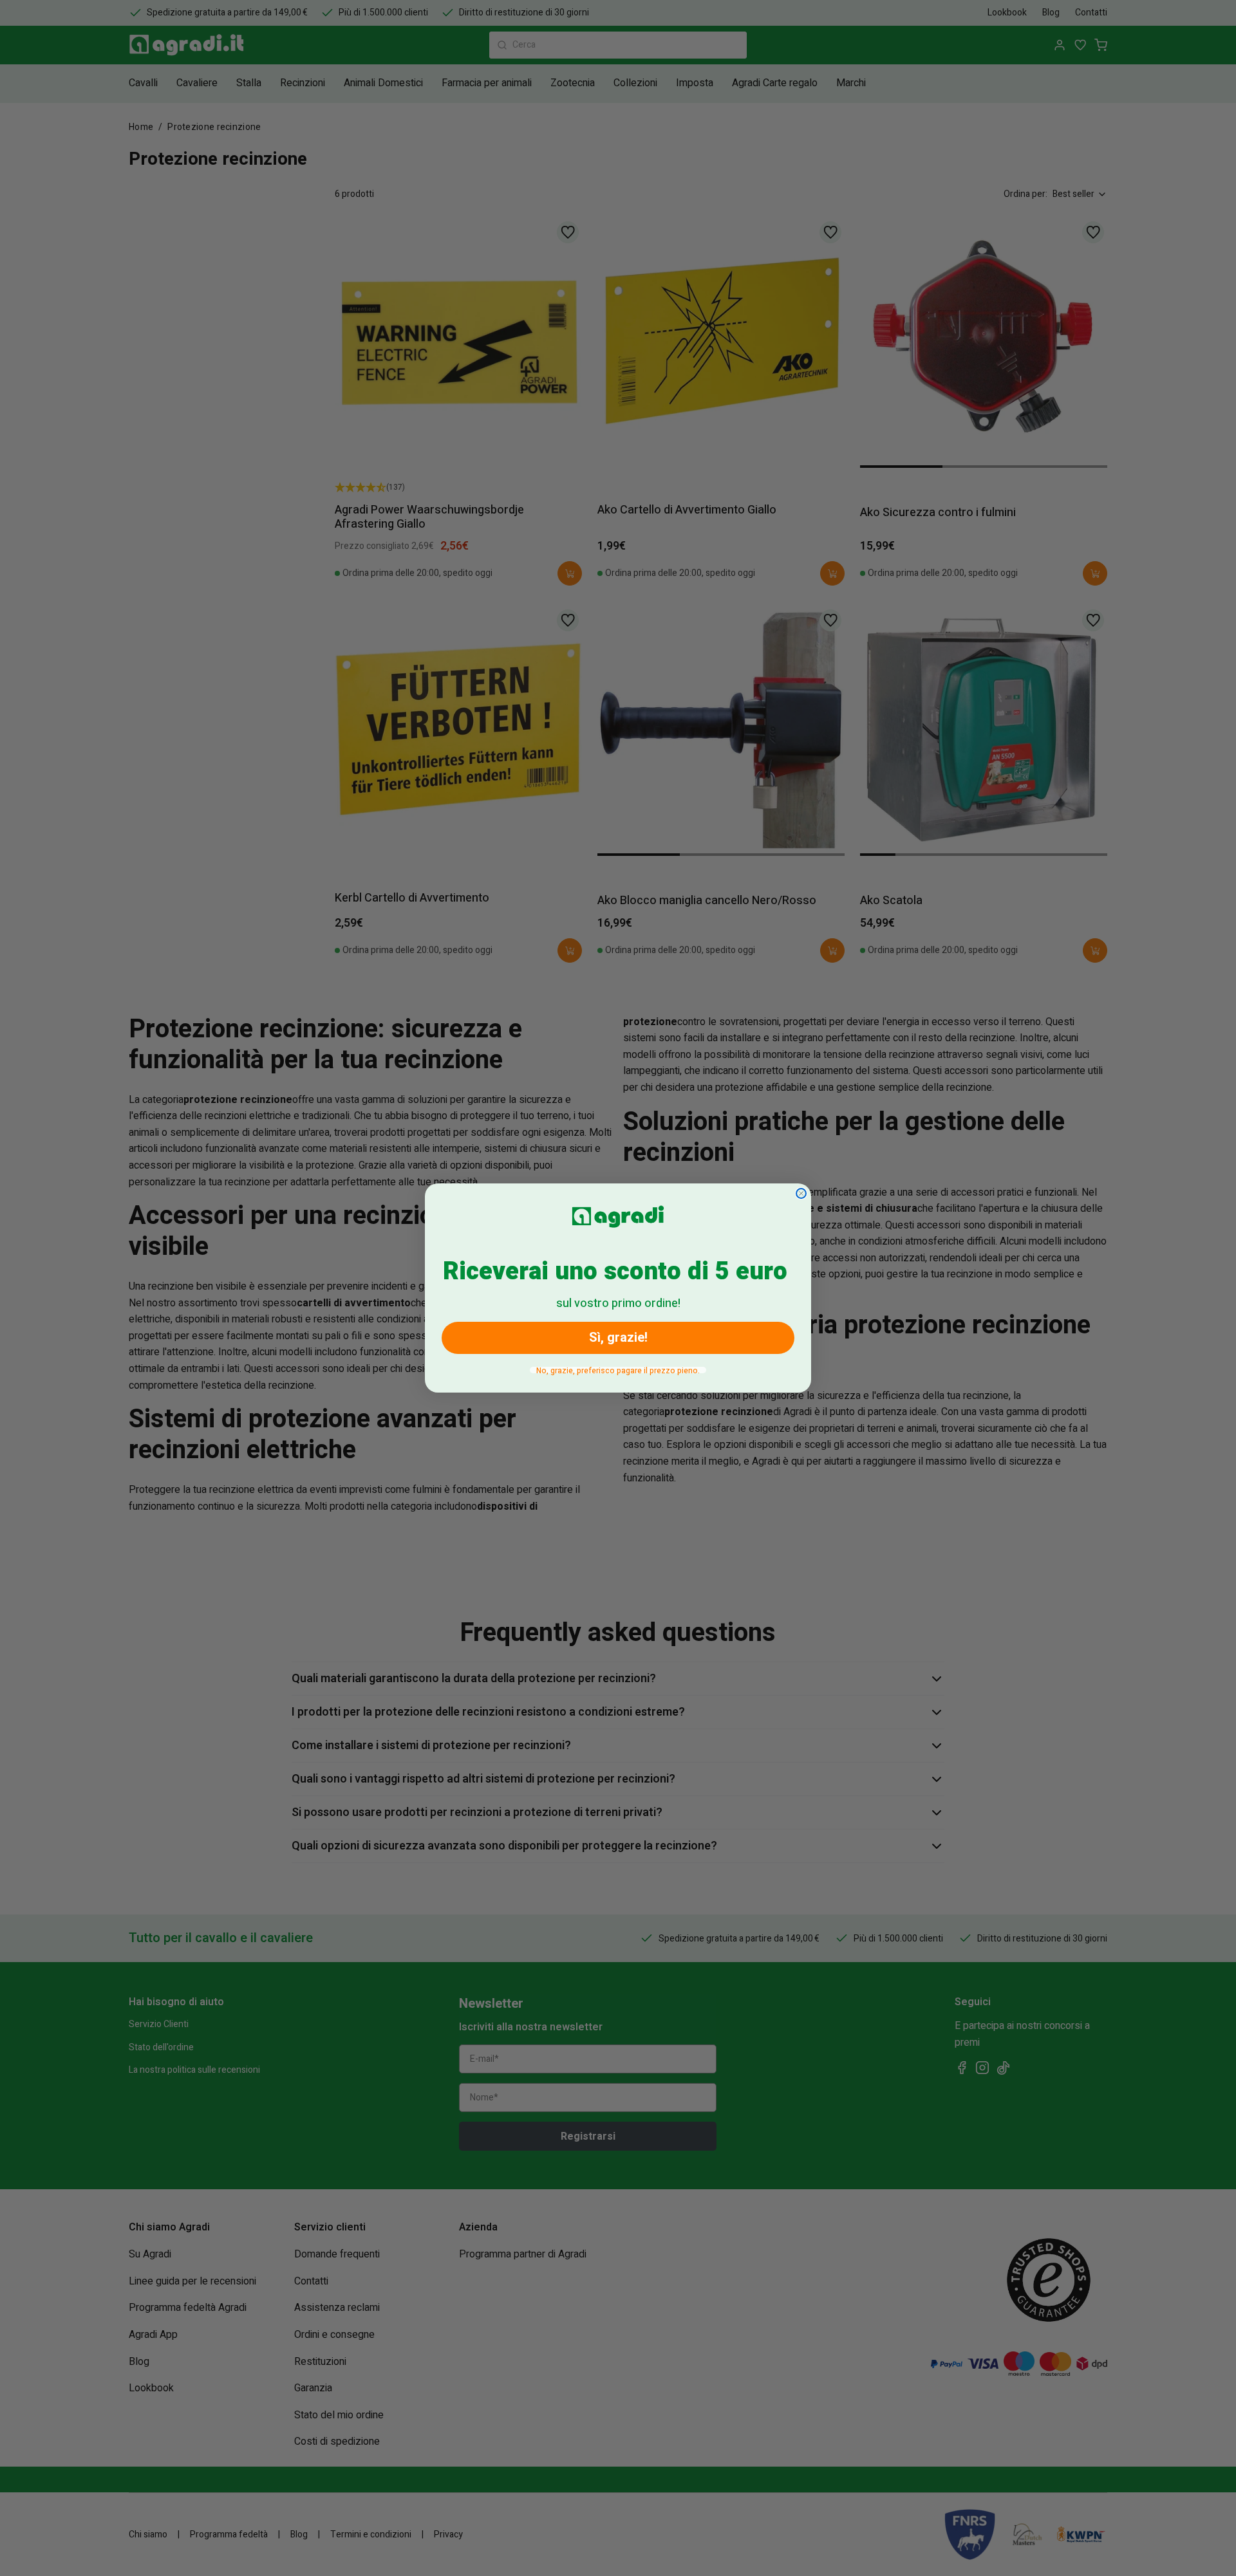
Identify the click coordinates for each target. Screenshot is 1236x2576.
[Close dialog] (801, 1193)
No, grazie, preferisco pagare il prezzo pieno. (618, 1370)
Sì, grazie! (618, 1338)
